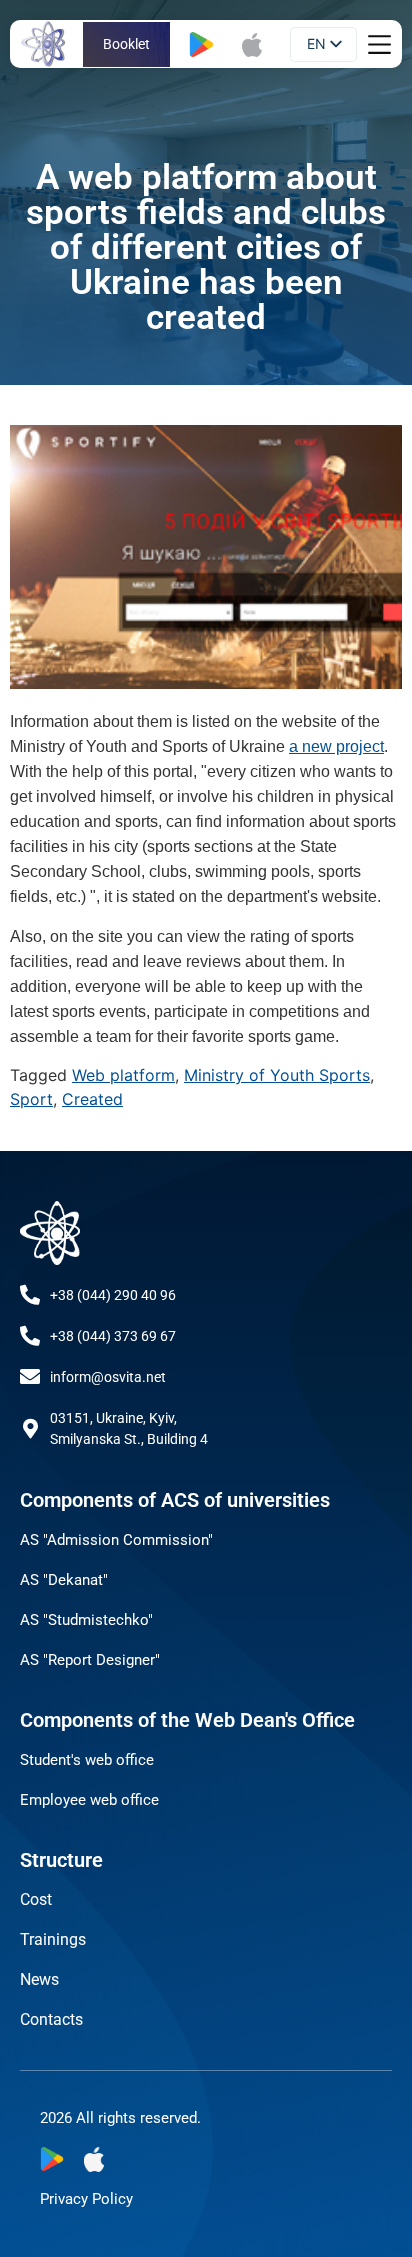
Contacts (51, 2019)
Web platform (123, 1075)
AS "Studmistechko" (86, 1620)
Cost (36, 1899)
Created (92, 1099)
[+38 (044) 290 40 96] (30, 1295)
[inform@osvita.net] (30, 1377)
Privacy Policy (86, 2199)
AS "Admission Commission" (116, 1540)
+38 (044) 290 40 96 (113, 1295)
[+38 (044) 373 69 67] (30, 1336)
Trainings (53, 1939)
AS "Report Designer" (90, 1660)
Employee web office (89, 1800)
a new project (336, 746)
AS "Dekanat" (64, 1580)
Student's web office (87, 1760)
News (39, 1979)
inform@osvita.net (108, 1377)
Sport (31, 1099)
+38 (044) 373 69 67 (113, 1336)
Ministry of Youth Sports (277, 1075)
